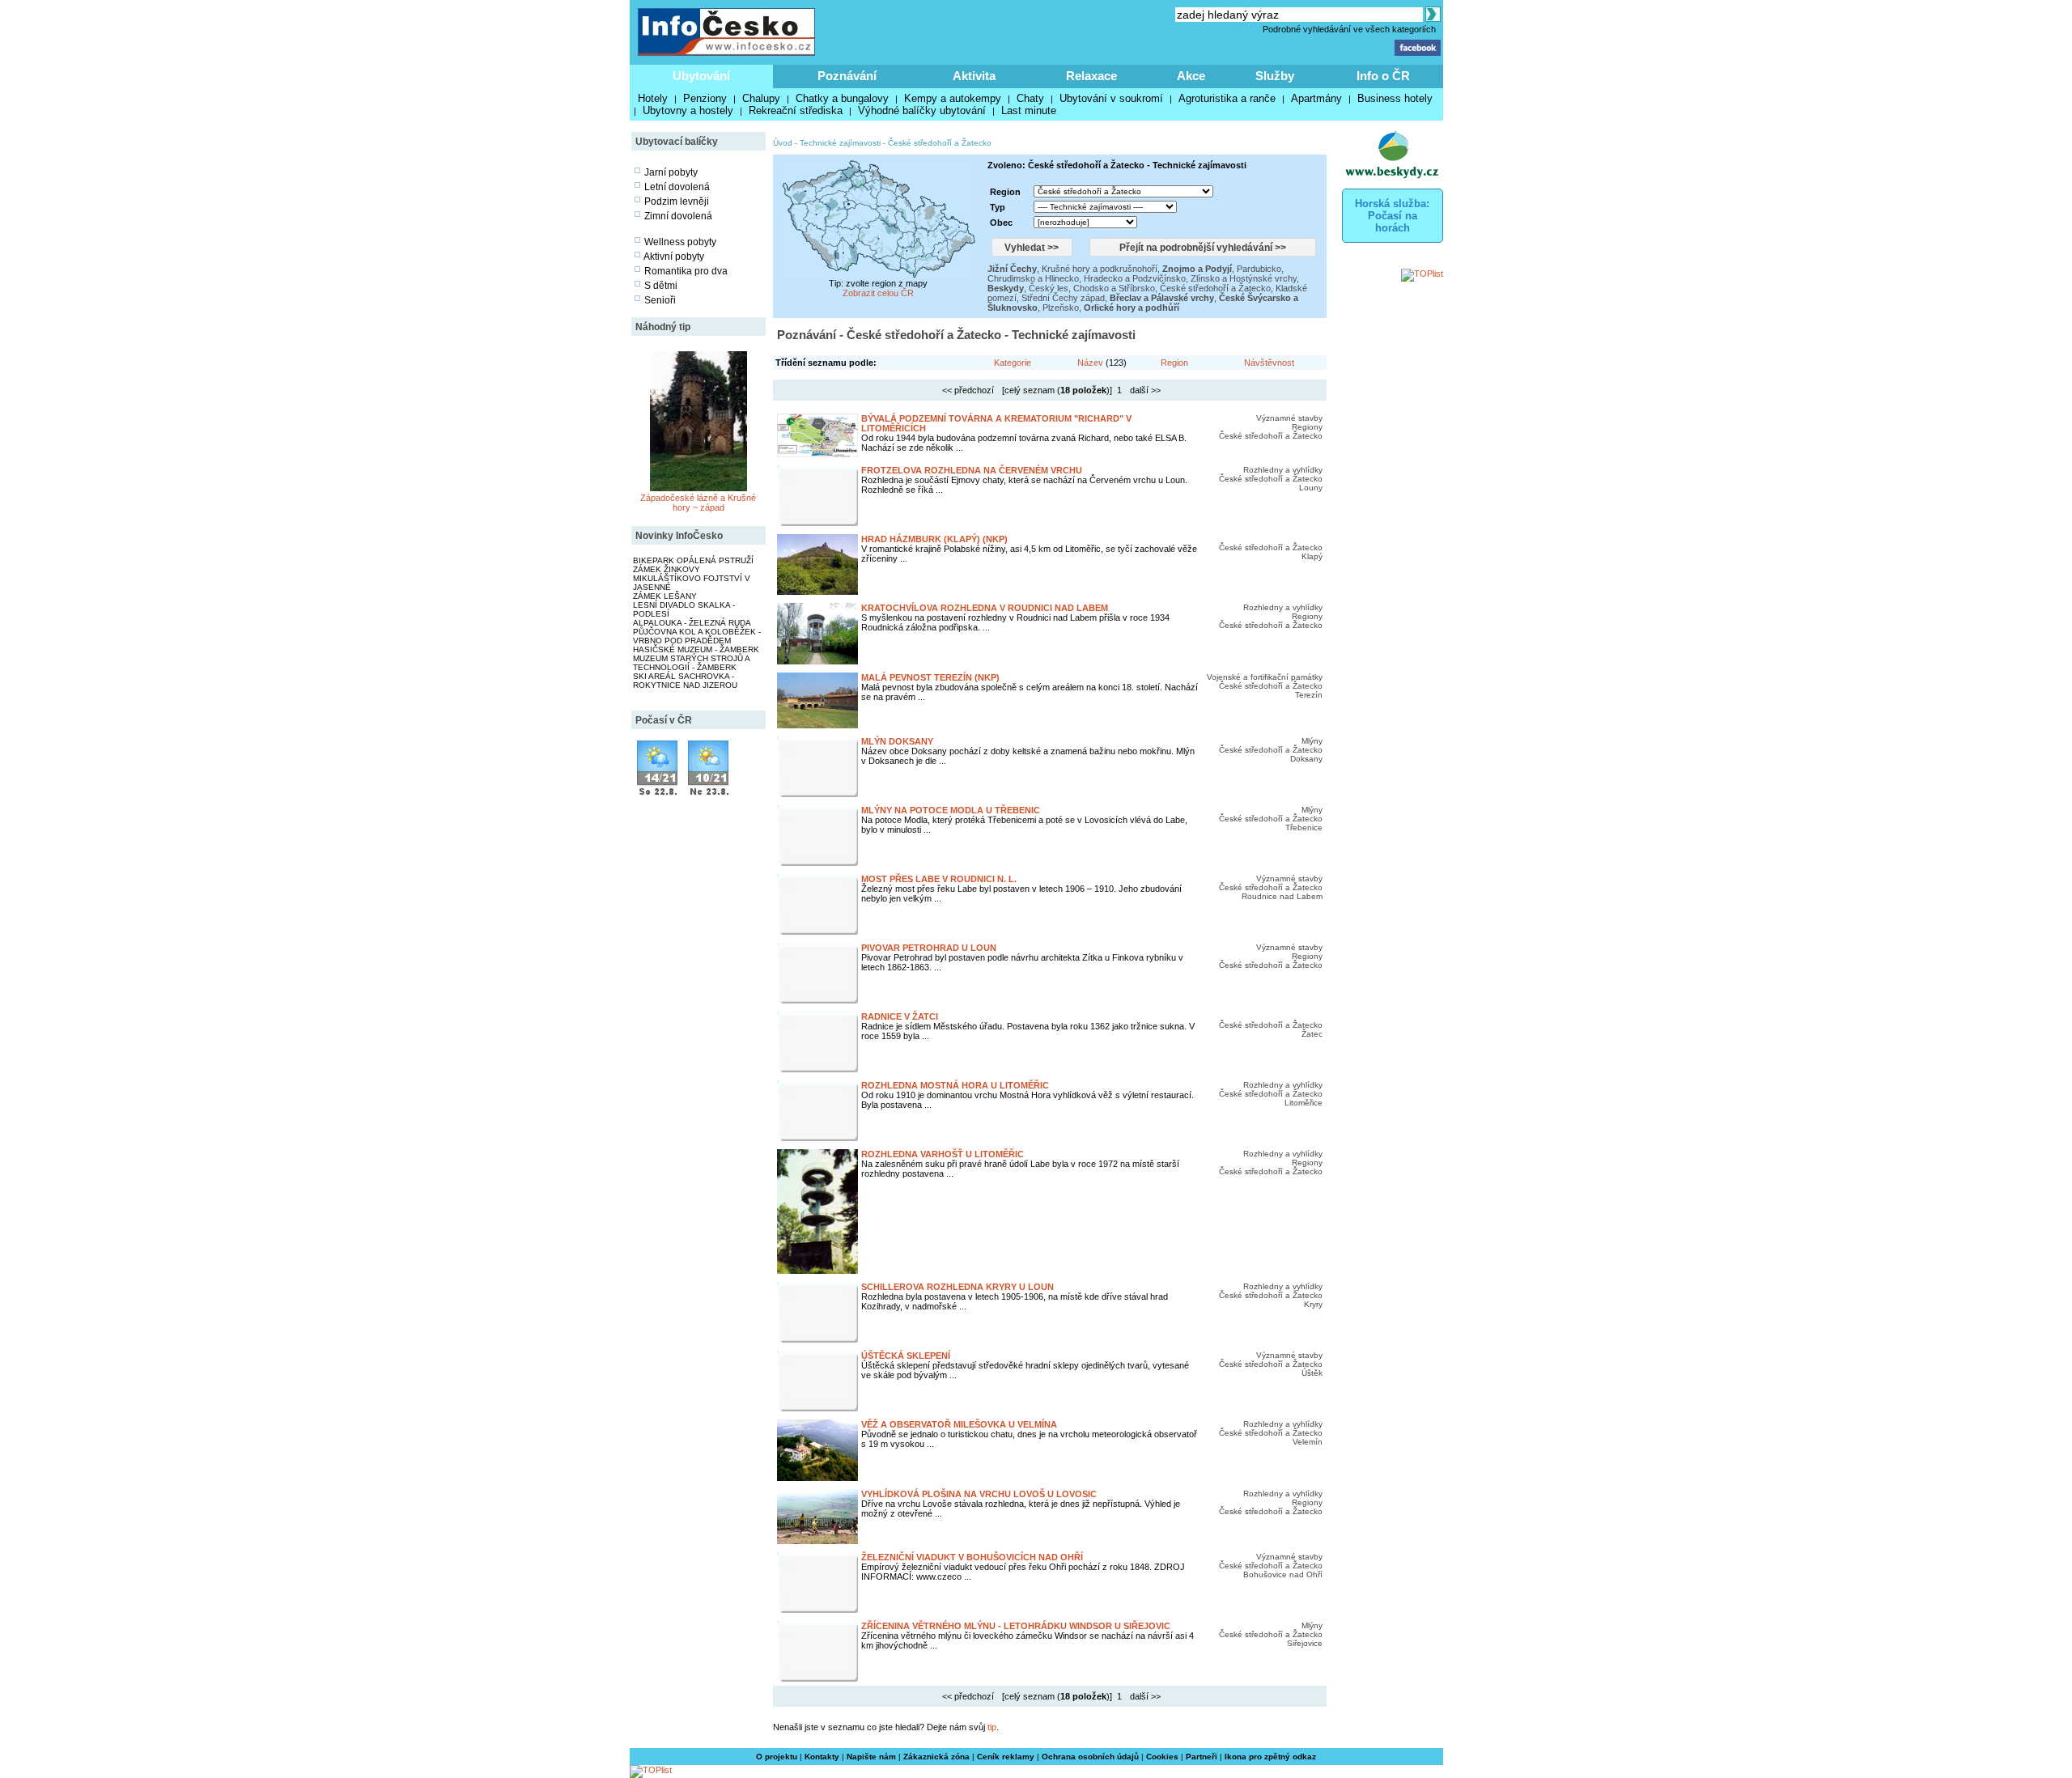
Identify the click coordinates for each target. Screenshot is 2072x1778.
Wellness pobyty (680, 242)
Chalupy (761, 98)
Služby (1275, 76)
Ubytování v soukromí (1111, 98)
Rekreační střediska (796, 110)
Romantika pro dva (686, 271)
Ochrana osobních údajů (1090, 1757)
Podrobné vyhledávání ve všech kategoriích (1349, 29)
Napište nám (871, 1757)
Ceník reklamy (1006, 1757)
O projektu (777, 1757)
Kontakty (822, 1757)
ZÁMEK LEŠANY (665, 596)
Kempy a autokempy (953, 98)
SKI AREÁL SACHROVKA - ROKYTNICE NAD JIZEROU (685, 681)
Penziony (705, 98)
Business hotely (1395, 98)
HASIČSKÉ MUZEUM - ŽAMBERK (696, 649)
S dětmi (661, 286)
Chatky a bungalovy (842, 98)
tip (992, 1727)
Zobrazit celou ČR (878, 293)
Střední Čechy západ (1063, 298)
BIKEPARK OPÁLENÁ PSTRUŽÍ (693, 560)
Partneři (1202, 1757)
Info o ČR (1383, 76)
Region (1174, 363)
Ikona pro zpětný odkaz (1270, 1757)
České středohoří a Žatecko (940, 143)
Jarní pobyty (671, 172)
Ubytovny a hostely (688, 110)
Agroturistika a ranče (1227, 98)
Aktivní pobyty (674, 257)
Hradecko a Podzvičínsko (1135, 278)
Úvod (783, 143)
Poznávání (847, 76)
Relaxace (1091, 76)
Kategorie (1013, 363)
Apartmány (1316, 98)
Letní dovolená (677, 187)
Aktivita (974, 76)
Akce (1191, 76)
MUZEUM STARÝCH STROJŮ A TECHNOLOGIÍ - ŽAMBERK (691, 663)
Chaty (1030, 98)
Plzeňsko (1061, 308)
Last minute (1029, 110)
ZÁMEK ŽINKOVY (667, 569)
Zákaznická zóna (936, 1757)
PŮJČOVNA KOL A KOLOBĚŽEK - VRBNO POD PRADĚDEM (697, 636)
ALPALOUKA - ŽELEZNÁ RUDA (692, 623)
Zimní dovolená (678, 216)
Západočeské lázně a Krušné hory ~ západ (698, 503)
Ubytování (701, 76)
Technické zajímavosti (840, 143)
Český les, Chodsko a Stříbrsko (1092, 288)
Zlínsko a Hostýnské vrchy (1244, 278)
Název (1090, 363)
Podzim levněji (677, 202)
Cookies (1162, 1757)
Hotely (653, 98)
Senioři (660, 300)
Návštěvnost (1269, 363)
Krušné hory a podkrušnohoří (1100, 269)
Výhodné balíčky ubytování (922, 110)
